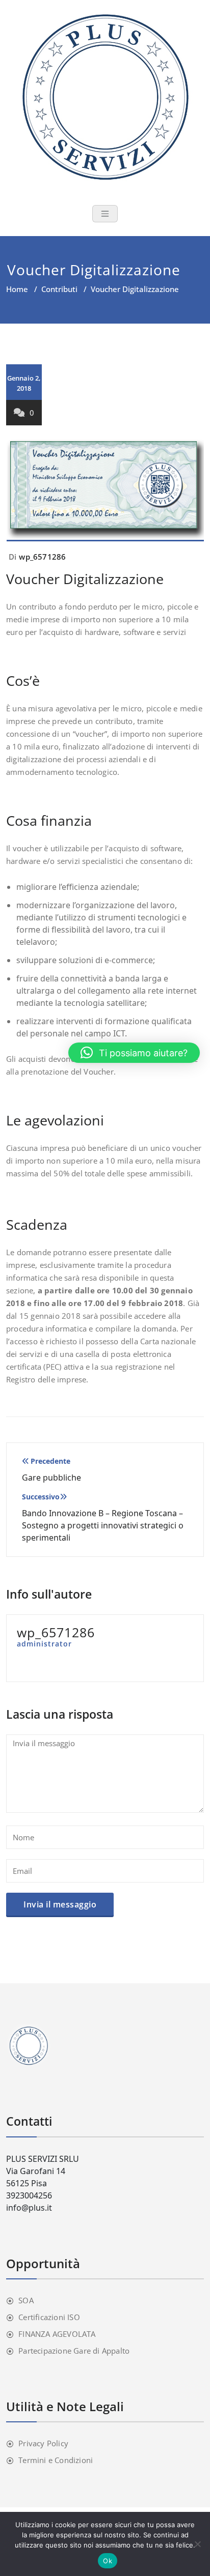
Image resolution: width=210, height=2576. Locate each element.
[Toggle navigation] (105, 214)
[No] (197, 2544)
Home (17, 289)
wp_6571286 (42, 557)
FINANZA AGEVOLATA (57, 2334)
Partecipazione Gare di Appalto (74, 2351)
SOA (26, 2300)
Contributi (59, 289)
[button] (134, 1053)
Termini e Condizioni (56, 2460)
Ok (108, 2561)
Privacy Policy (43, 2443)
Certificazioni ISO (49, 2317)
